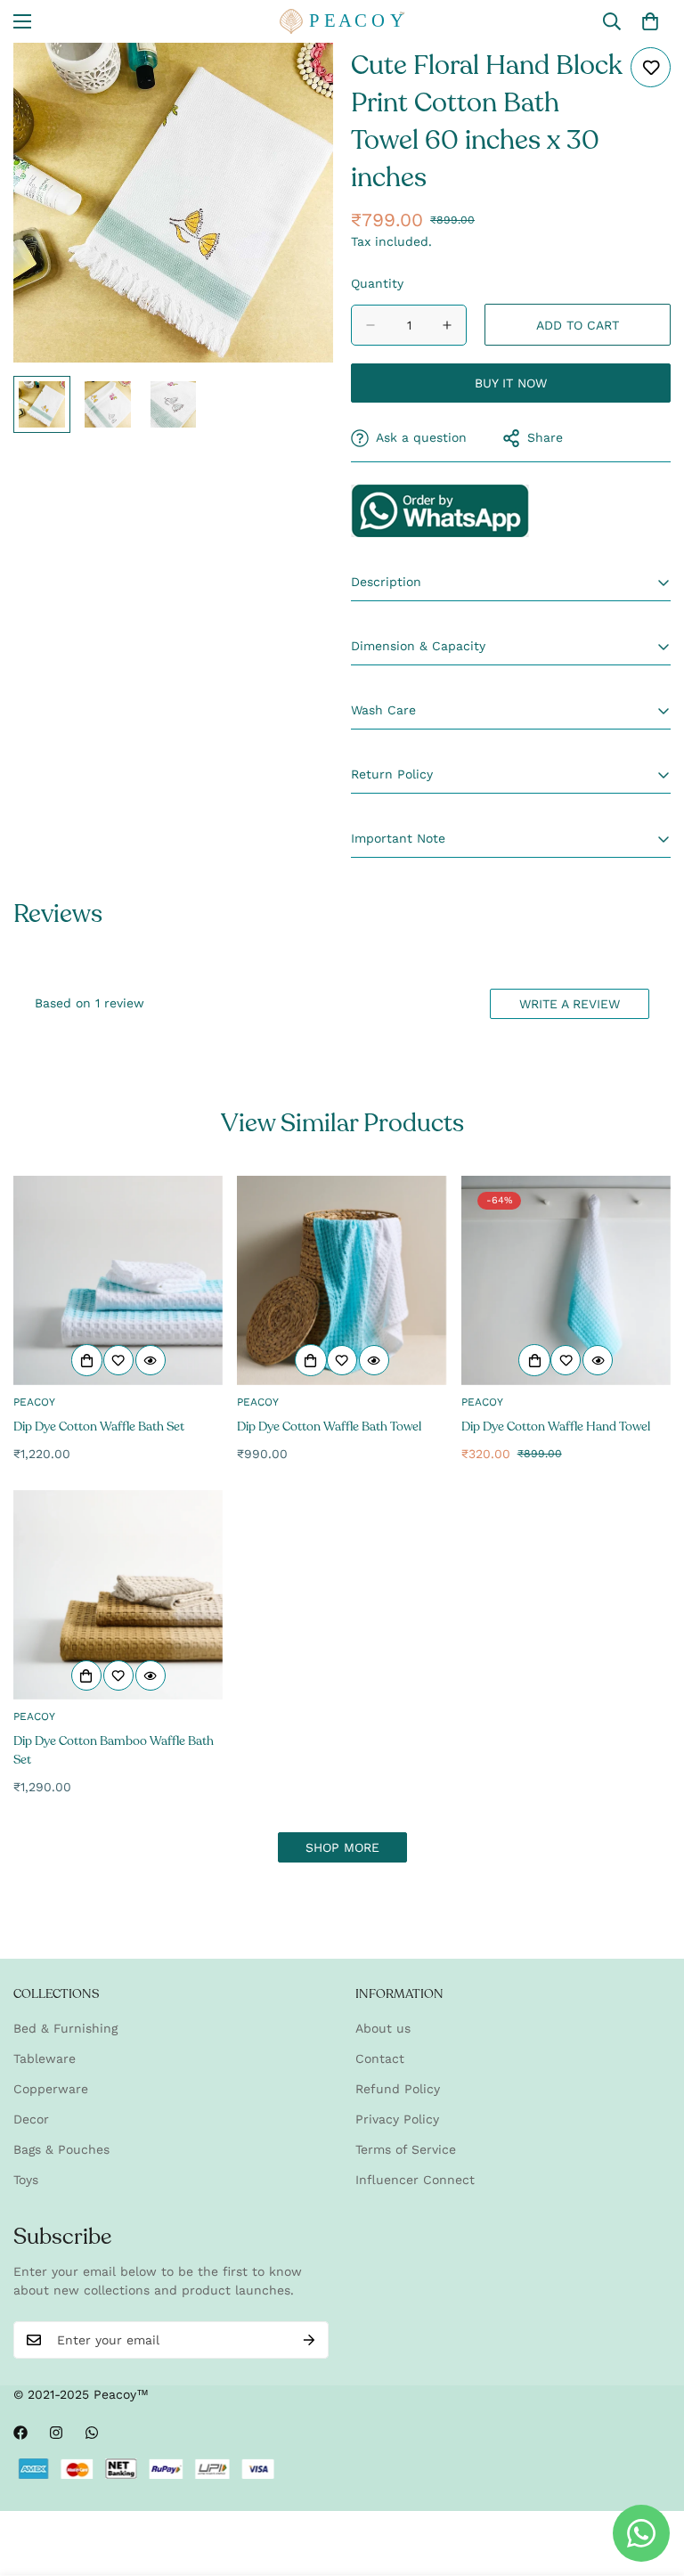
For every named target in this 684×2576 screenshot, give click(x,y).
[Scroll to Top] (649, 2479)
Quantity (377, 283)
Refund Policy (398, 2089)
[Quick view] (151, 1360)
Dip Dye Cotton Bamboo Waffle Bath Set (114, 1750)
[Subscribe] (309, 2340)
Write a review (570, 1004)
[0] (650, 21)
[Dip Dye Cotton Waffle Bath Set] (118, 1280)
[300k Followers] (20, 2433)
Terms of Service (406, 2149)
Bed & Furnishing (65, 2028)
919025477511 (440, 510)
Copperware (51, 2089)
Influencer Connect (415, 2180)
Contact (380, 2058)
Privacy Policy (397, 2119)
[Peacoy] (342, 21)
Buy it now (511, 383)
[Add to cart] (87, 1360)
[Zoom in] (295, 81)
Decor (31, 2119)
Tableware (45, 2058)
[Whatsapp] (92, 2433)
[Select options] (86, 1675)
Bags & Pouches (61, 2149)
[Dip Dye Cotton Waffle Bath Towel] (342, 1280)
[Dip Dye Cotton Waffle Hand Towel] (566, 1280)
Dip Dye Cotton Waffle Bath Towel (329, 1427)
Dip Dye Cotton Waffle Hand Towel (556, 1427)
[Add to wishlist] (651, 67)
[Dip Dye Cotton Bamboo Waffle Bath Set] (118, 1595)
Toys (26, 2180)
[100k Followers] (56, 2433)
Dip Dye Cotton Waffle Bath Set (99, 1427)
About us (383, 2028)
